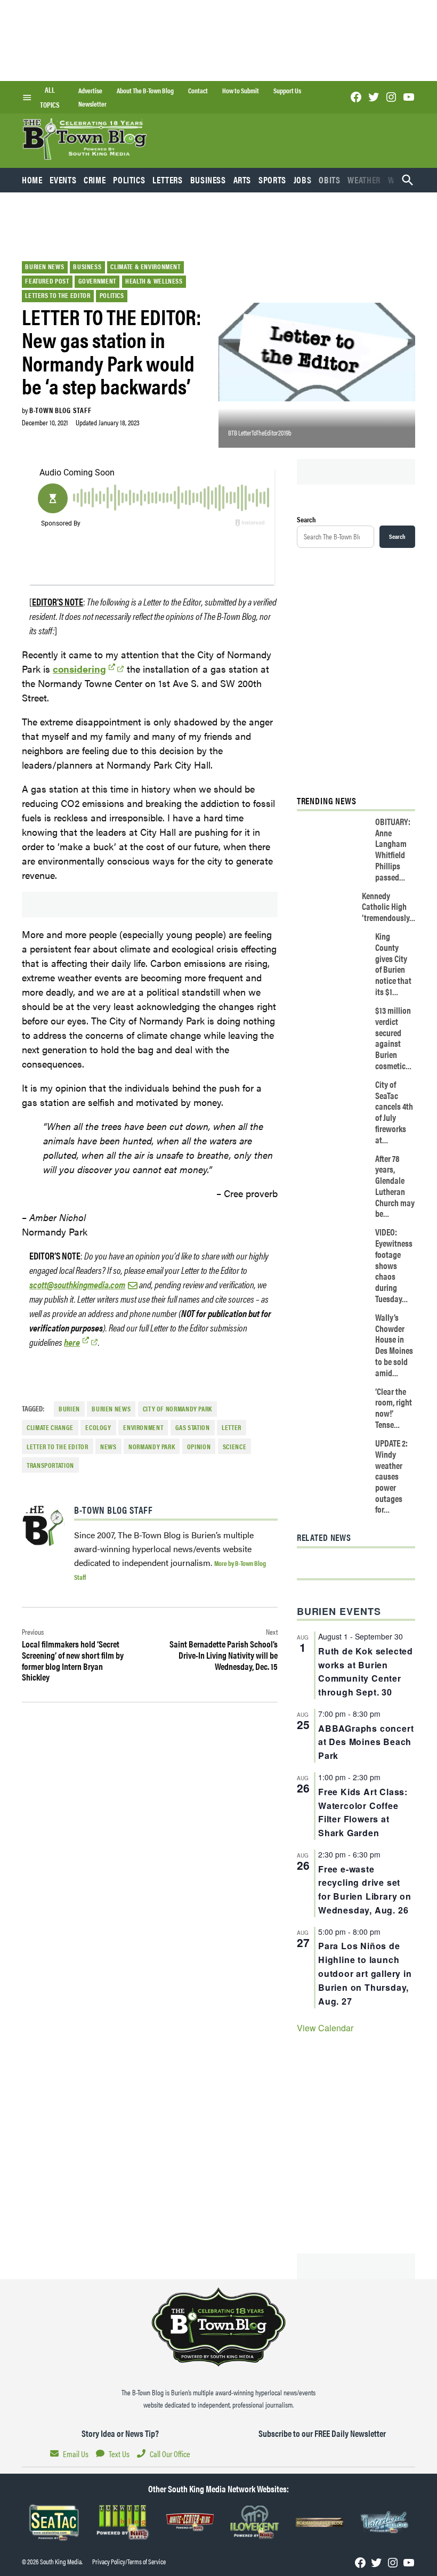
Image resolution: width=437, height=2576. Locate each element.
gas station (193, 1427)
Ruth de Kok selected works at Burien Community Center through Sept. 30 (366, 1672)
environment (143, 1427)
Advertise (90, 91)
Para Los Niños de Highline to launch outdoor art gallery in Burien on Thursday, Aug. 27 (365, 1973)
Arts (242, 180)
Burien (69, 1409)
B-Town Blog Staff (60, 410)
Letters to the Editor (58, 295)
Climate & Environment (145, 267)
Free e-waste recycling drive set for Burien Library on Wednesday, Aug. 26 (365, 1890)
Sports (272, 180)
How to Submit (241, 91)
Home (32, 180)
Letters (167, 180)
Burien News (44, 267)
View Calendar (325, 2028)
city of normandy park (177, 1409)
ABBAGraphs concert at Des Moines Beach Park (366, 1742)
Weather (364, 180)
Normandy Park (152, 1447)
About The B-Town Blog (145, 91)
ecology (98, 1427)
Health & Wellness (154, 281)
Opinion (199, 1447)
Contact (198, 91)
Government (97, 281)
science (234, 1447)
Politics (129, 180)
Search (306, 519)
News (108, 1447)
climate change (50, 1427)
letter (232, 1427)
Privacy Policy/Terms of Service (129, 2562)
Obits (329, 180)
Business (208, 180)
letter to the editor (58, 1447)
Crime (95, 180)
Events (63, 180)
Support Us (287, 91)
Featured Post (47, 281)
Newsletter (92, 104)
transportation (50, 1465)
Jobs (303, 180)
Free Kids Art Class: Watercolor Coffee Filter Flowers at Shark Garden (363, 1812)
